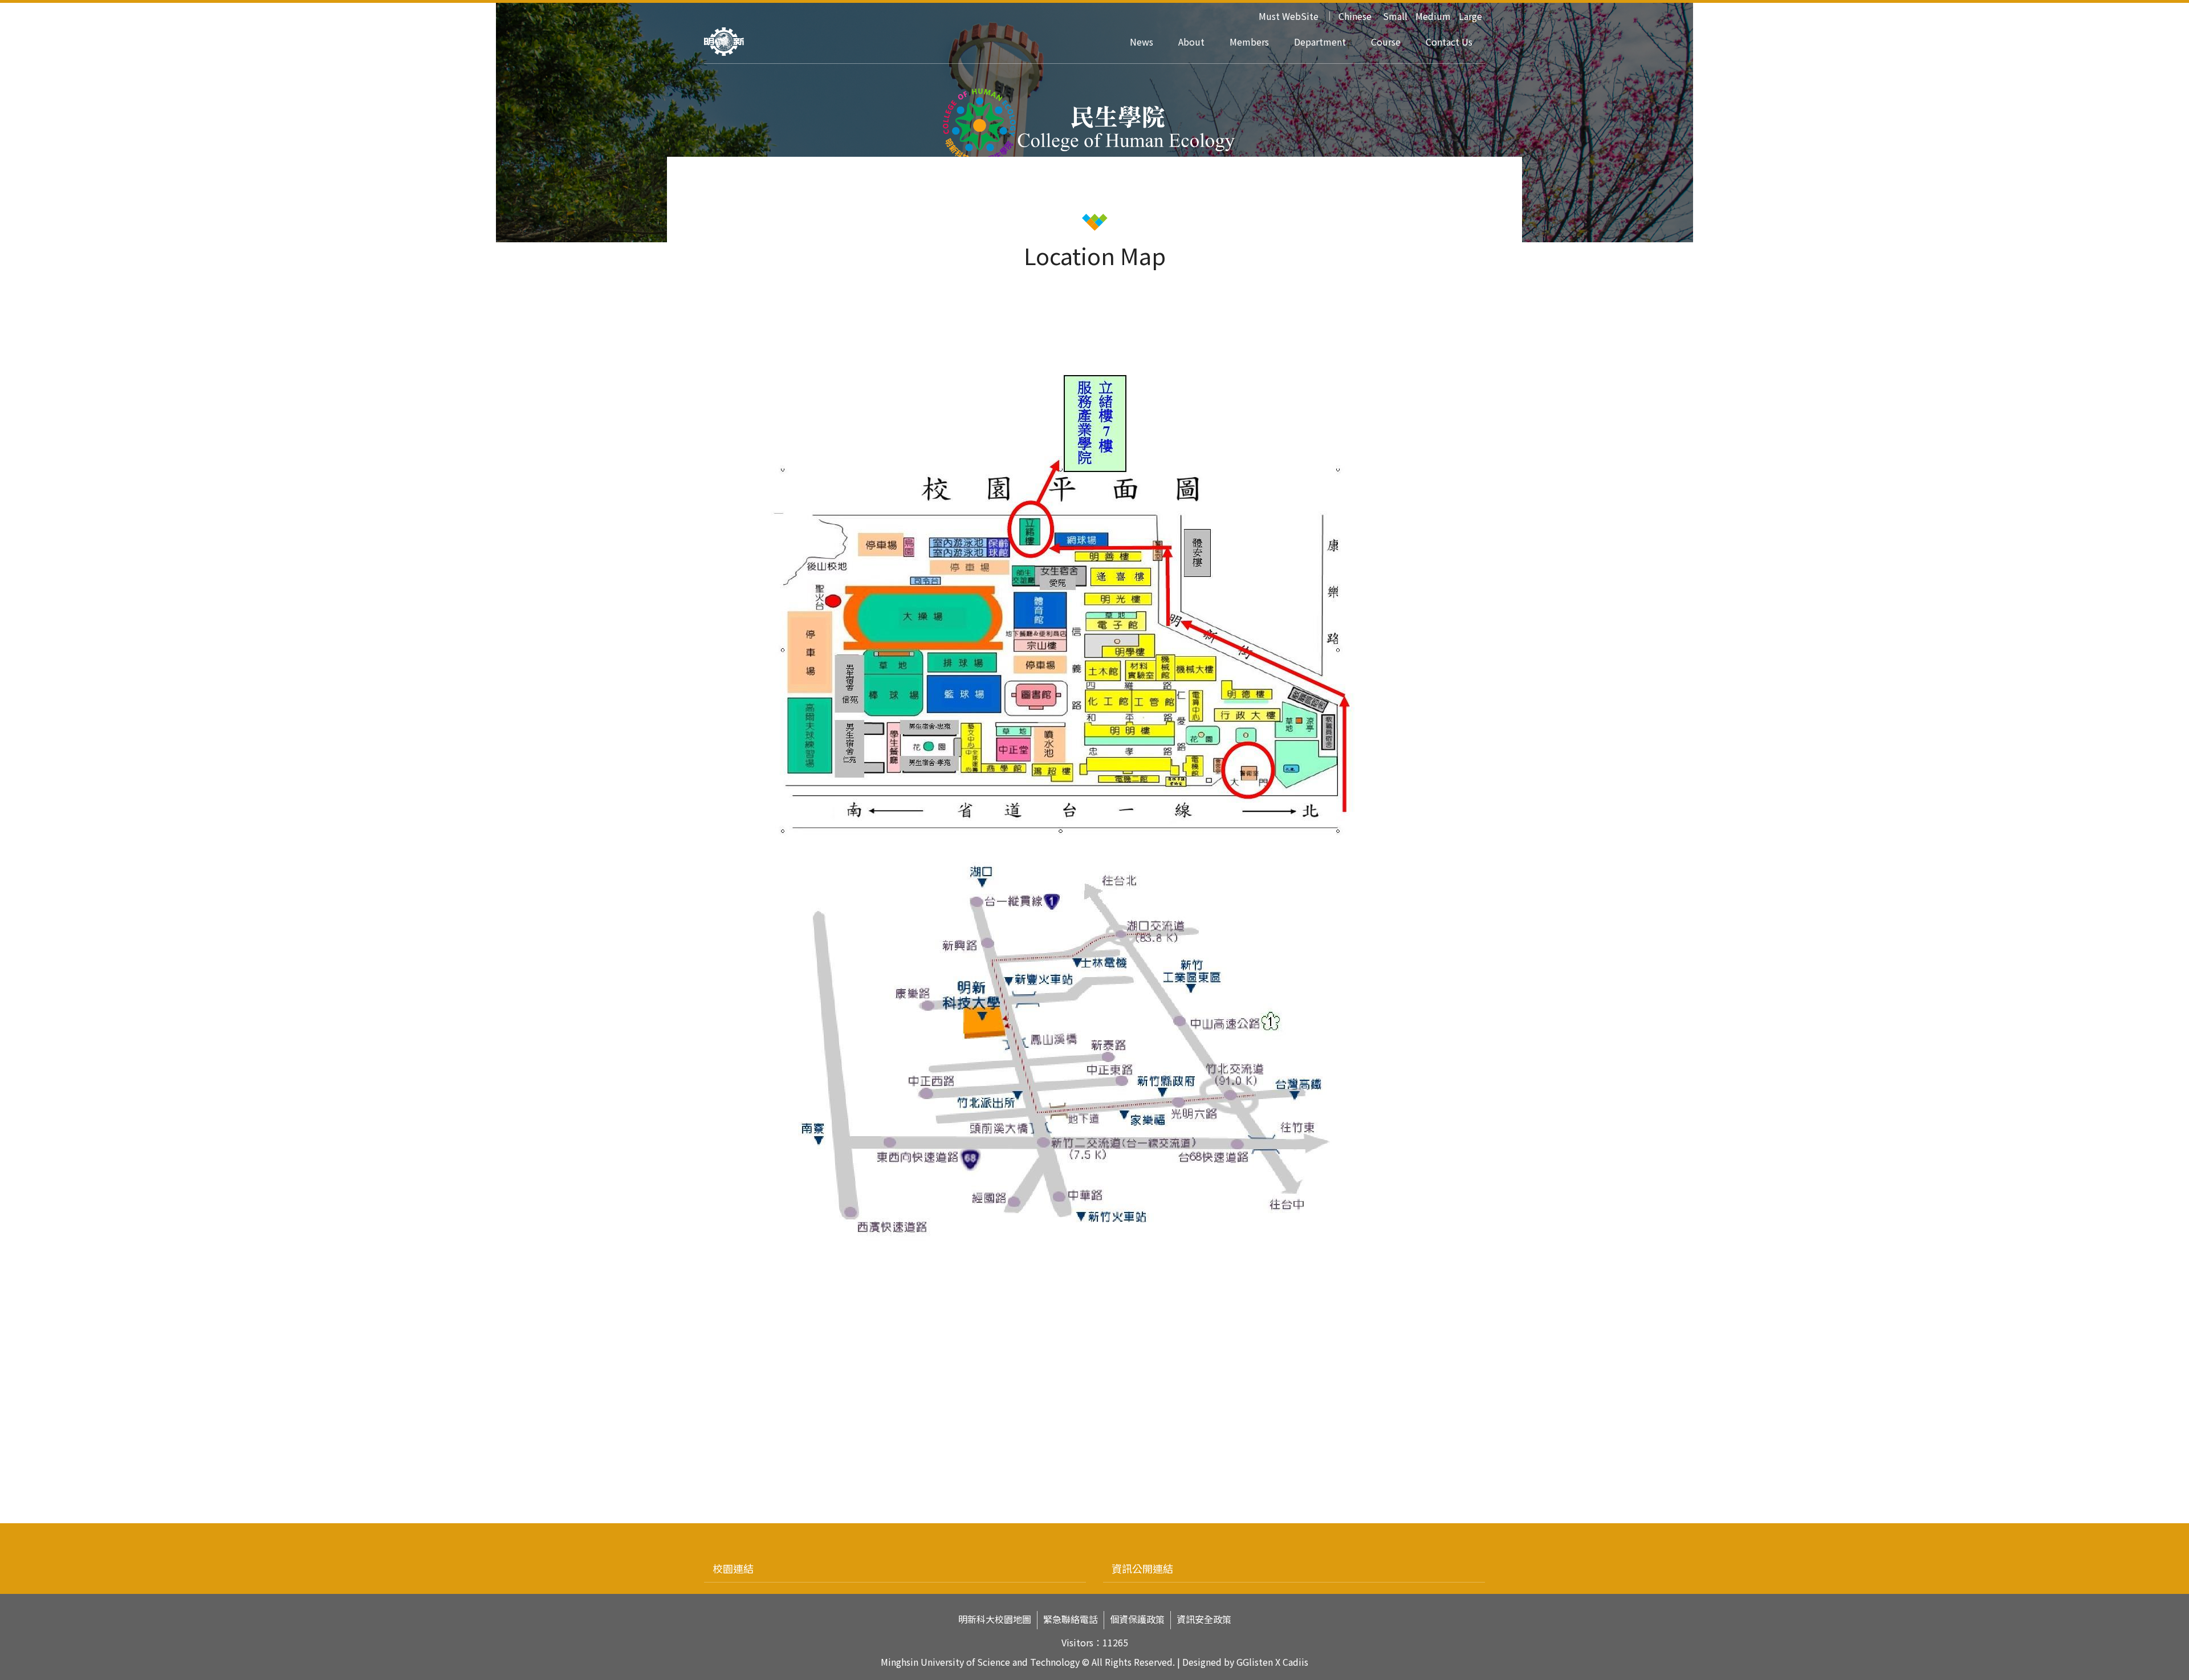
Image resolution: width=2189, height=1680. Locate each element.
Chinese (1355, 16)
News (1142, 42)
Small (1395, 16)
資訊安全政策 (1204, 1619)
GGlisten (1255, 1662)
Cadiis (1295, 1662)
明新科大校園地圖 (995, 1619)
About (1191, 42)
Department (1320, 42)
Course (1386, 42)
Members (1249, 42)
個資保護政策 (1137, 1619)
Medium (1433, 16)
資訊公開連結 (1142, 1568)
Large (1470, 16)
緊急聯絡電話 (1071, 1619)
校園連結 (733, 1568)
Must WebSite (1289, 16)
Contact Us (1449, 42)
